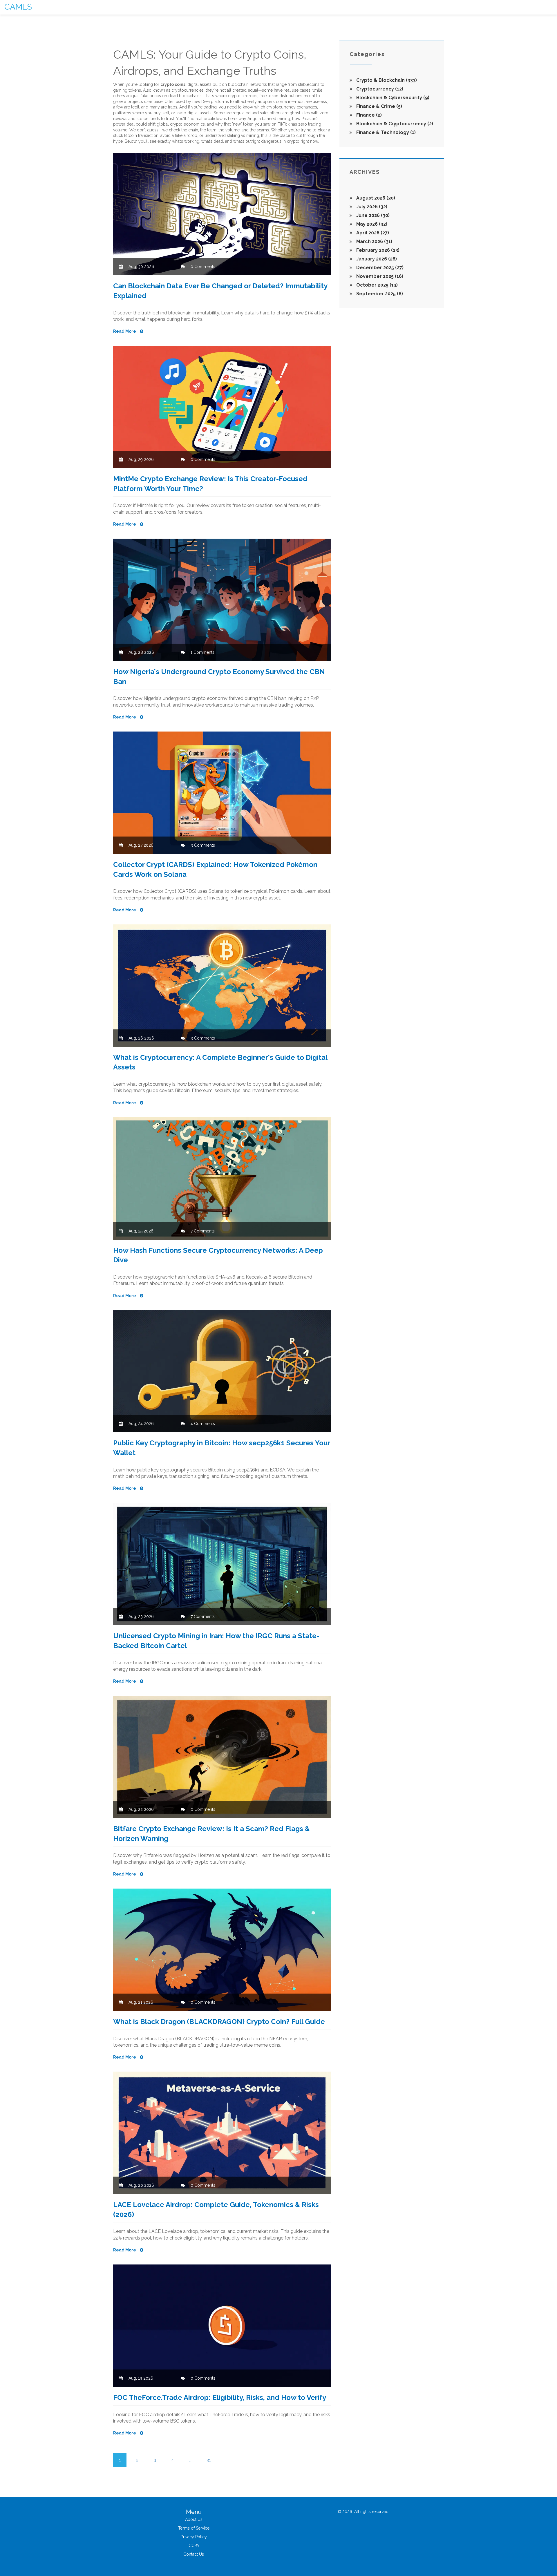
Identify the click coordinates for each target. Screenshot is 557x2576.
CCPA (194, 2546)
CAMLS (18, 7)
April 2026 (372, 233)
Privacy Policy (194, 2537)
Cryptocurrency (379, 89)
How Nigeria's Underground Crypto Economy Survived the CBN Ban (219, 677)
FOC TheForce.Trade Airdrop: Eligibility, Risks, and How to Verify (220, 2397)
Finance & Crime (379, 106)
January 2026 (376, 259)
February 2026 (377, 250)
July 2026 (371, 207)
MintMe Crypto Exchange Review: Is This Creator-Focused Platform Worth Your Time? (210, 484)
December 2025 (379, 268)
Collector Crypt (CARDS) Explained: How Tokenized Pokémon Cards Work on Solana (215, 869)
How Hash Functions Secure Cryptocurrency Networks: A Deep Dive (218, 1255)
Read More (125, 331)
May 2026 (371, 224)
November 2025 (379, 276)
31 (209, 2460)
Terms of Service (194, 2528)
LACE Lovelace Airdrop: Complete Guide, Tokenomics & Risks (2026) (216, 2210)
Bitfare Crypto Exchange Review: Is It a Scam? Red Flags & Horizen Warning (211, 1834)
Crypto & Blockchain (386, 80)
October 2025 (376, 285)
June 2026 (372, 215)
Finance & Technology (385, 132)
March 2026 (374, 241)
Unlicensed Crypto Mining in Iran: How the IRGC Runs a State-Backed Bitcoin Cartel (216, 1641)
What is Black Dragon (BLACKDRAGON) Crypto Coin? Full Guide (219, 2022)
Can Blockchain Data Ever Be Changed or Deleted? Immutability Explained (220, 291)
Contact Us (194, 2554)
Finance (368, 115)
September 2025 (379, 294)
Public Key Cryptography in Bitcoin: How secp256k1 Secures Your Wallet (221, 1448)
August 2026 (375, 198)
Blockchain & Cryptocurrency (394, 124)
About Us (194, 2519)
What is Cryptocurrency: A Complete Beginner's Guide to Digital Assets (220, 1062)
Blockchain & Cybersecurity (392, 98)
